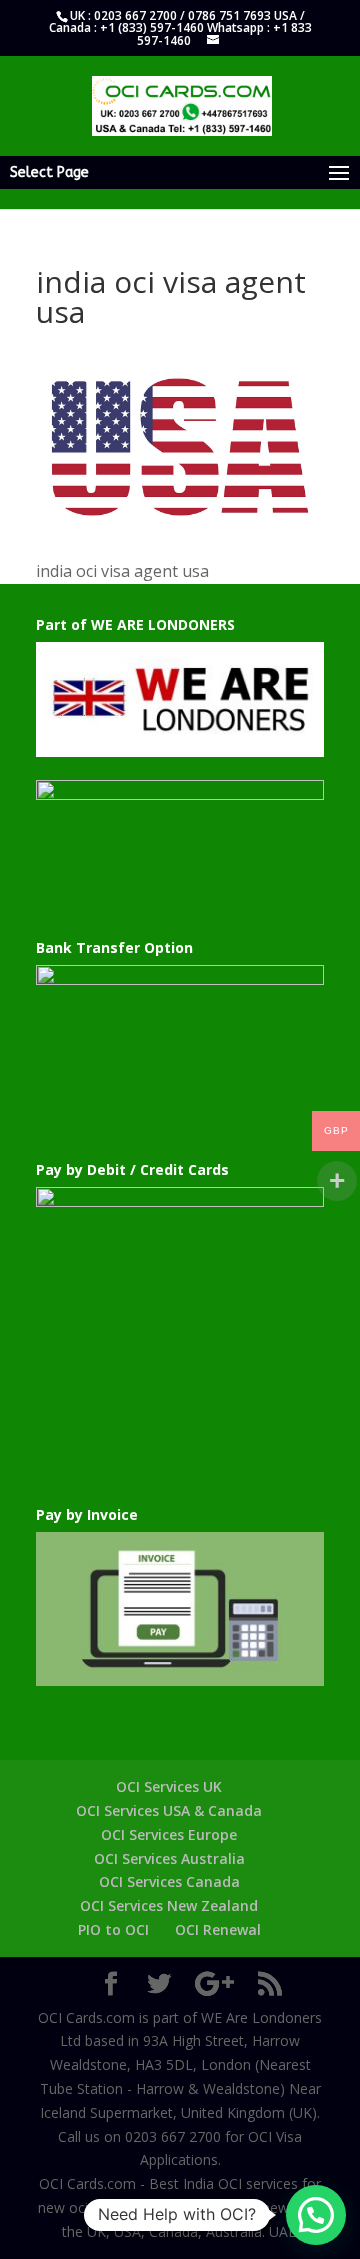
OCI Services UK (169, 1786)
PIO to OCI (113, 1929)
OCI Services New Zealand (169, 1905)
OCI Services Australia (169, 1858)
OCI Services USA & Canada (169, 1810)
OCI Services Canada (169, 1881)
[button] (316, 2215)
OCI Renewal (218, 1929)
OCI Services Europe (169, 1834)
